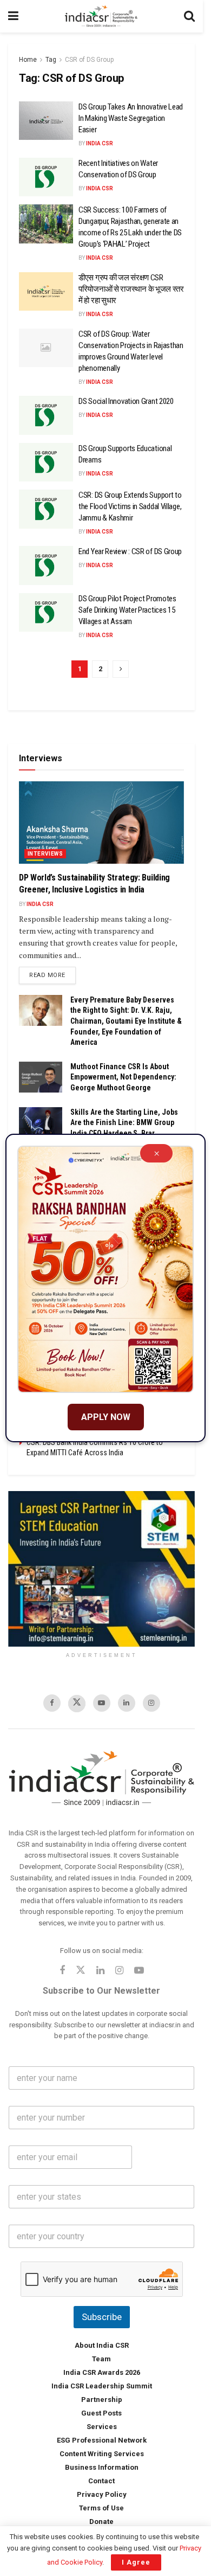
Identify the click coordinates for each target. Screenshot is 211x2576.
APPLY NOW (106, 1417)
